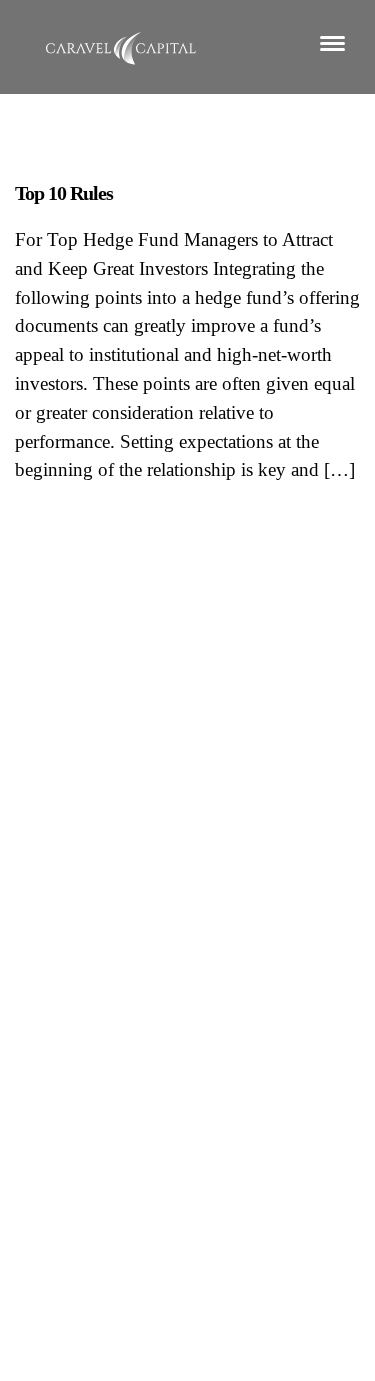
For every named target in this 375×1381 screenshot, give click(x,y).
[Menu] (332, 42)
